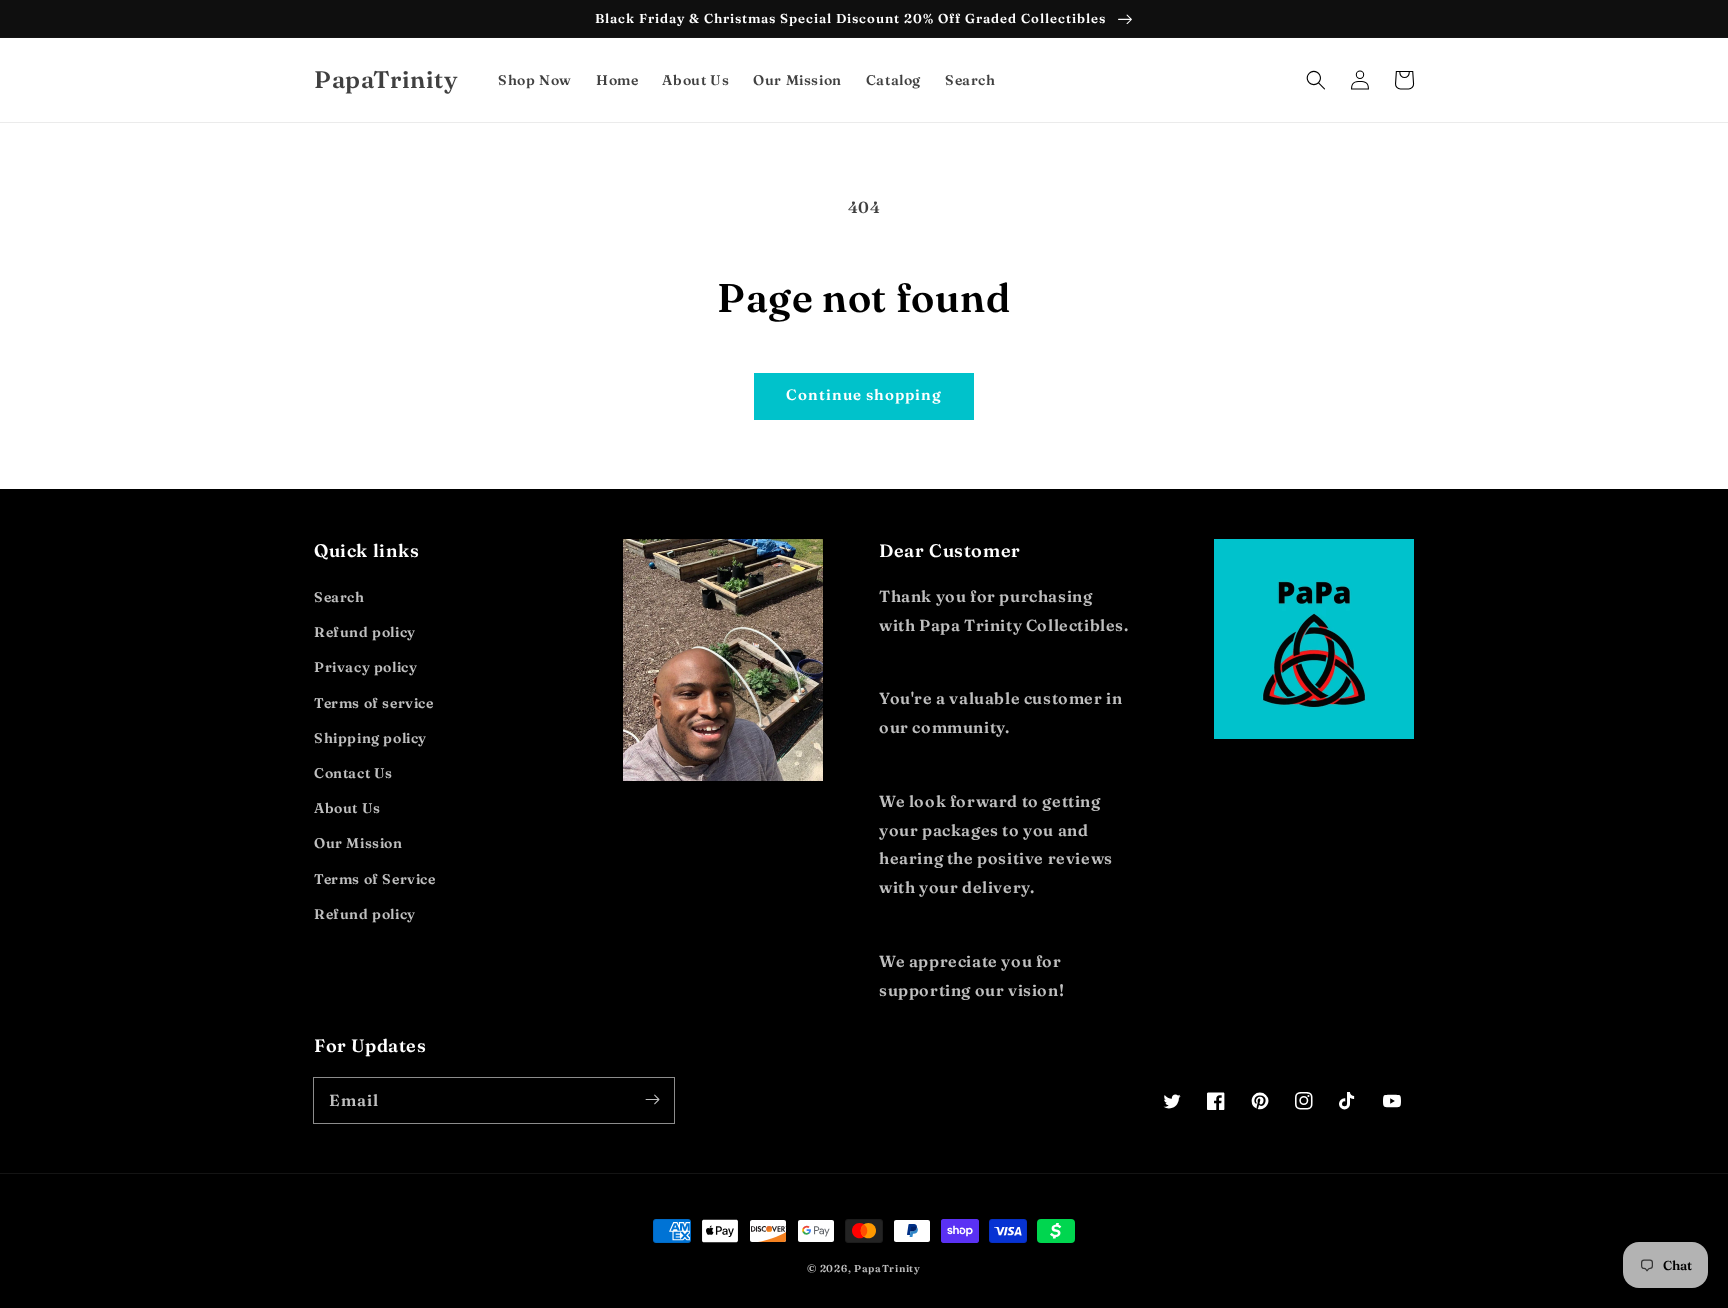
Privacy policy (365, 667)
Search (339, 597)
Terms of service (374, 703)
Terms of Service (375, 879)
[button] (1316, 80)
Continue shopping (864, 394)
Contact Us (353, 773)
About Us (347, 808)
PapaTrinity (887, 1268)
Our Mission (358, 843)
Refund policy (365, 632)
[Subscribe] (652, 1100)
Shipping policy (370, 738)
